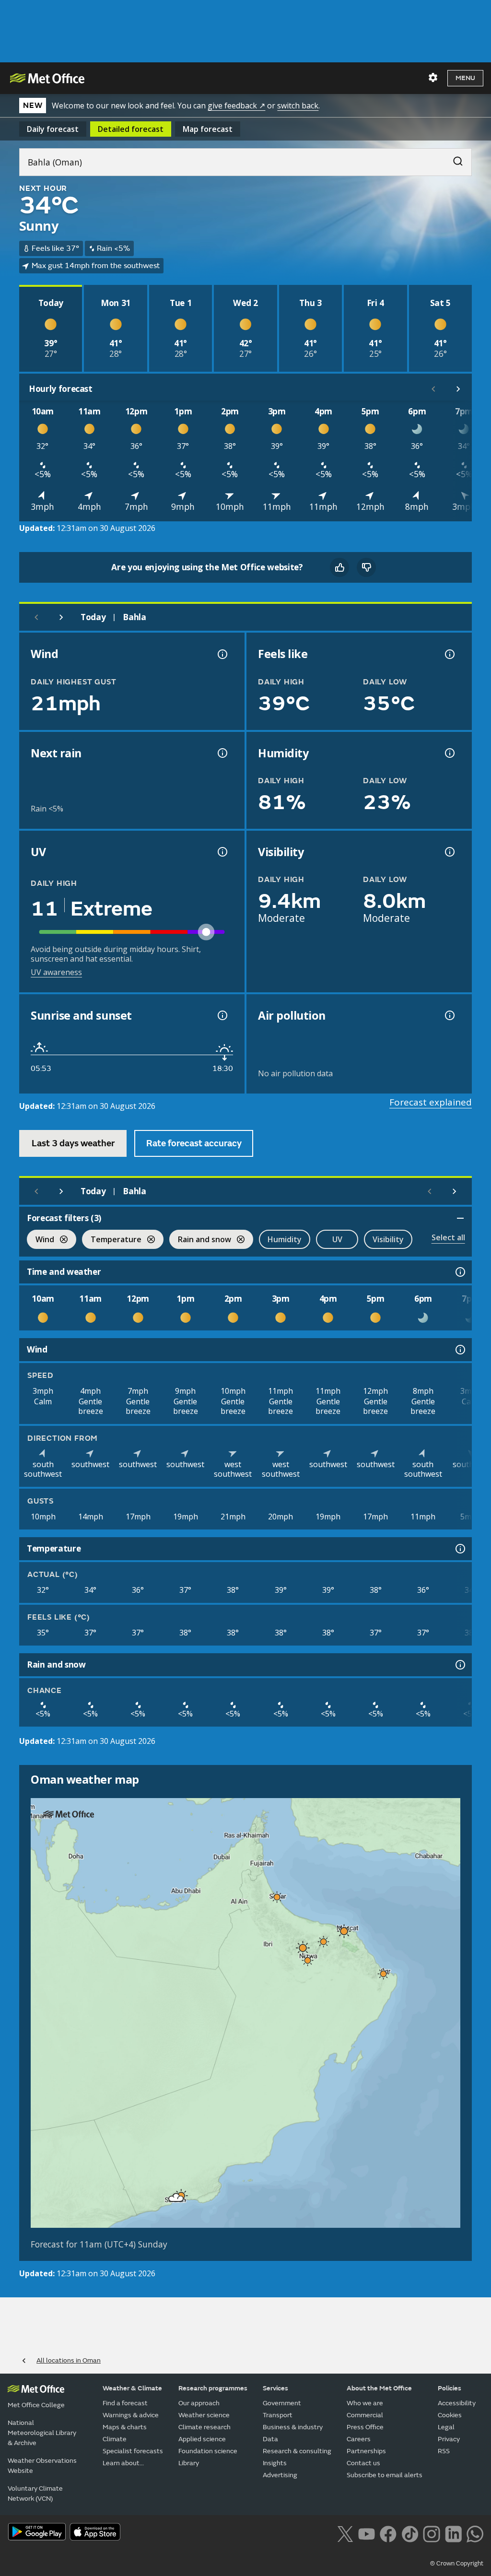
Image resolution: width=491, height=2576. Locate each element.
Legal (446, 2427)
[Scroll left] (433, 389)
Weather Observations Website (42, 2466)
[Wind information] (459, 1350)
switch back (298, 106)
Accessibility (457, 2403)
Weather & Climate (132, 2388)
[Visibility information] (449, 852)
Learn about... (123, 2463)
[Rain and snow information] (459, 1665)
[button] (277, 1897)
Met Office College (36, 2405)
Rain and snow (200, 1241)
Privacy (449, 2439)
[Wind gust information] (222, 654)
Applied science (202, 2439)
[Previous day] (36, 617)
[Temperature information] (459, 1549)
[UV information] (222, 852)
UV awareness (56, 972)
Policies (450, 2388)
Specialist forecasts (133, 2451)
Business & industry (293, 2427)
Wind (41, 1241)
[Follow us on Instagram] (431, 2533)
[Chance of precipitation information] (222, 753)
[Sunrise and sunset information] (222, 1015)
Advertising (280, 2475)
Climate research (205, 2427)
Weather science (204, 2415)
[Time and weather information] (459, 1272)
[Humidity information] (449, 753)
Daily (53, 129)
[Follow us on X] (345, 2533)
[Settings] (433, 78)
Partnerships (366, 2451)
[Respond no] (366, 567)
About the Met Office (379, 2388)
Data (270, 2439)
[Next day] (61, 617)
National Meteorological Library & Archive (42, 2433)
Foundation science (208, 2451)
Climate (115, 2439)
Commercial (365, 2415)
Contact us (363, 2463)
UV (337, 1239)
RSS (444, 2451)
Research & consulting (297, 2451)
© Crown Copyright (457, 2564)
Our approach (199, 2403)
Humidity (285, 1239)
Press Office (365, 2427)
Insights (275, 2463)
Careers (359, 2439)
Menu (465, 78)
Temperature (112, 1241)
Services (275, 2388)
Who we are (365, 2403)
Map (208, 129)
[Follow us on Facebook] (388, 2533)
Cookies (450, 2415)
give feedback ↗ (236, 106)
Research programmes (213, 2388)
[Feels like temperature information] (449, 654)
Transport (278, 2415)
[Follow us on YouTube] (367, 2533)
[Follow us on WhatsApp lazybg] (475, 2533)
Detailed (131, 129)
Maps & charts (125, 2427)
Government (282, 2403)
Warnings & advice (131, 2415)
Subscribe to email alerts (385, 2475)
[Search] (453, 159)
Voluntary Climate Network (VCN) (35, 2494)
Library (189, 2463)
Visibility (388, 1239)
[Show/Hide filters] (460, 1218)
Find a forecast (125, 2403)
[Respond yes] (339, 567)
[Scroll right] (458, 389)
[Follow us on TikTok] (410, 2533)
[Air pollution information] (449, 1015)
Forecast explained (431, 1102)
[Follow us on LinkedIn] (453, 2533)
